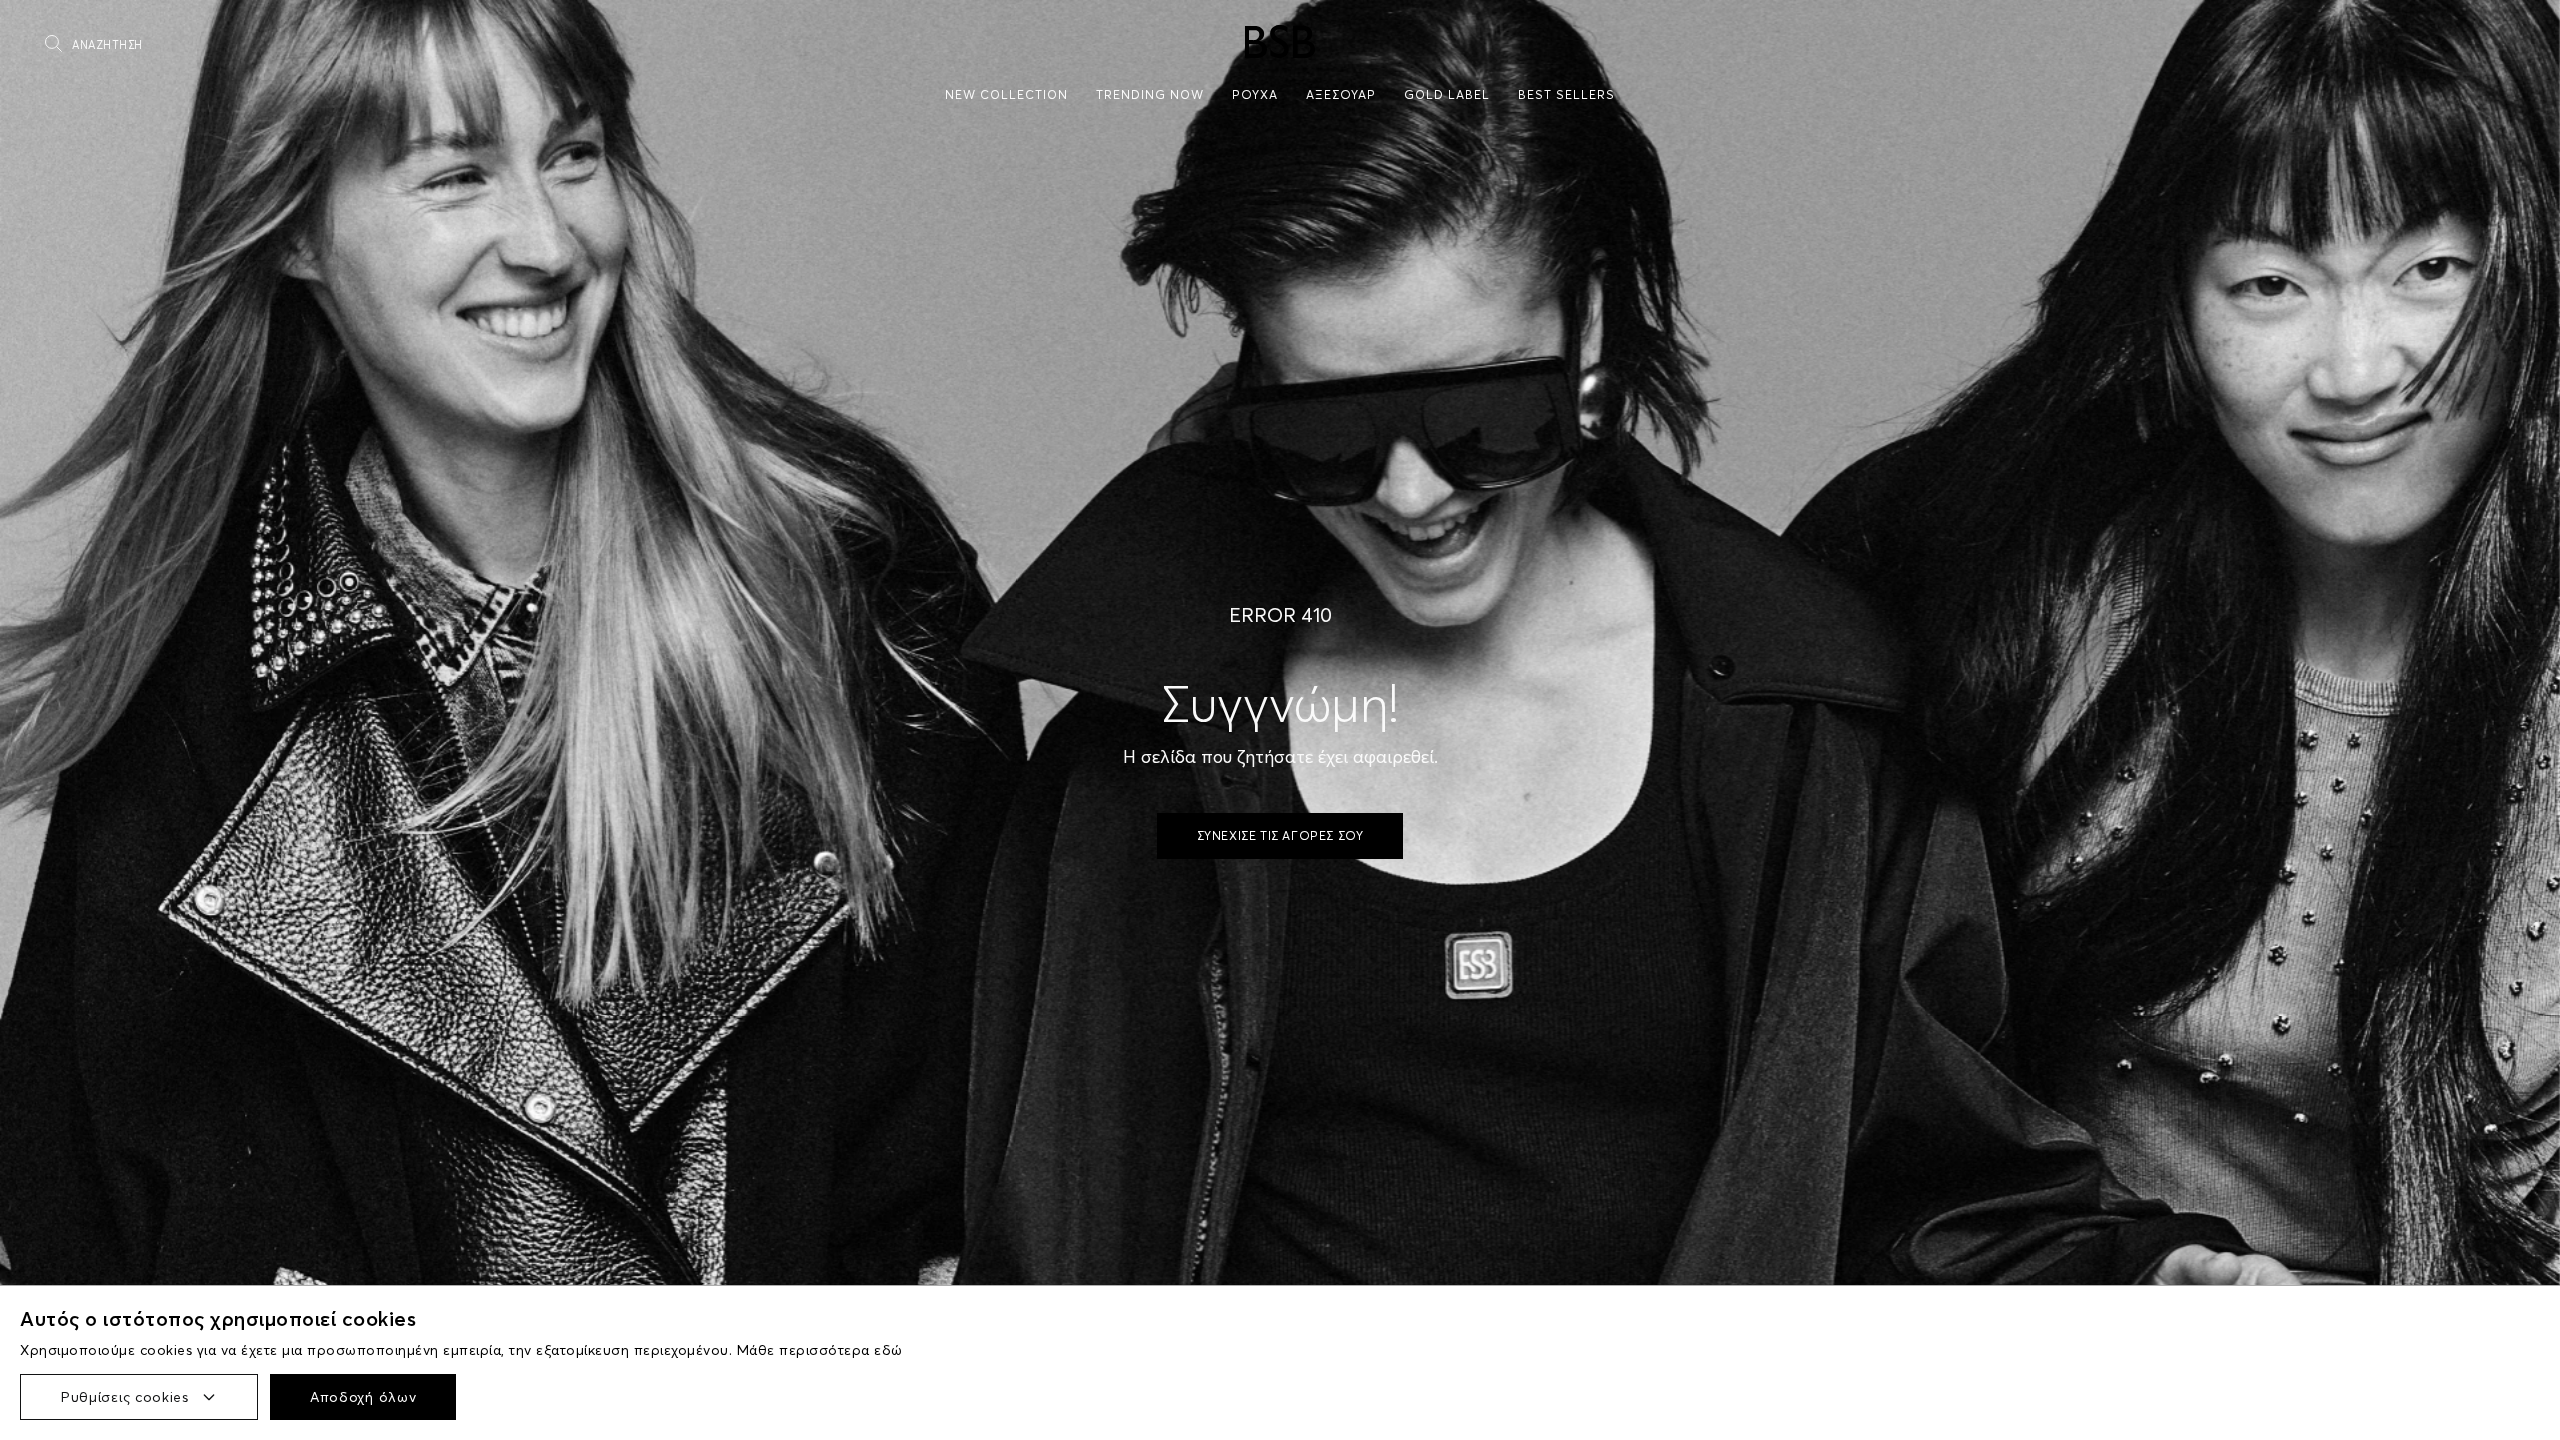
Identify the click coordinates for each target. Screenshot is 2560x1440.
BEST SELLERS (1566, 94)
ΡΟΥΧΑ (1255, 94)
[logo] (1280, 41)
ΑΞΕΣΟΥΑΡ (1341, 94)
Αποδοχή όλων (363, 1397)
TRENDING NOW (1150, 94)
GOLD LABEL (1447, 94)
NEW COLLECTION (1006, 94)
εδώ (888, 1350)
